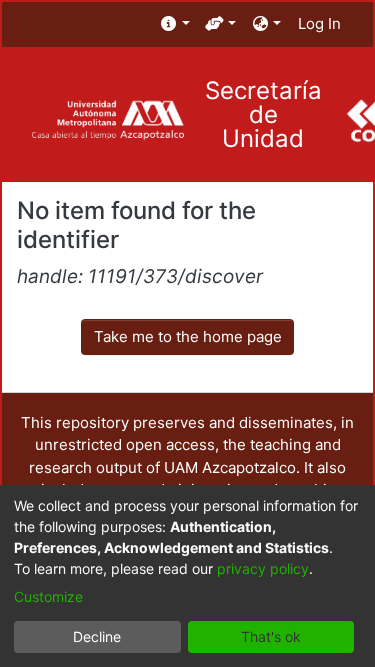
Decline (97, 636)
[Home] (107, 120)
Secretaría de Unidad (263, 115)
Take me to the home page (188, 336)
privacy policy (263, 568)
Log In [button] (320, 23)
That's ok (271, 636)
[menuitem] (175, 24)
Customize (48, 596)
